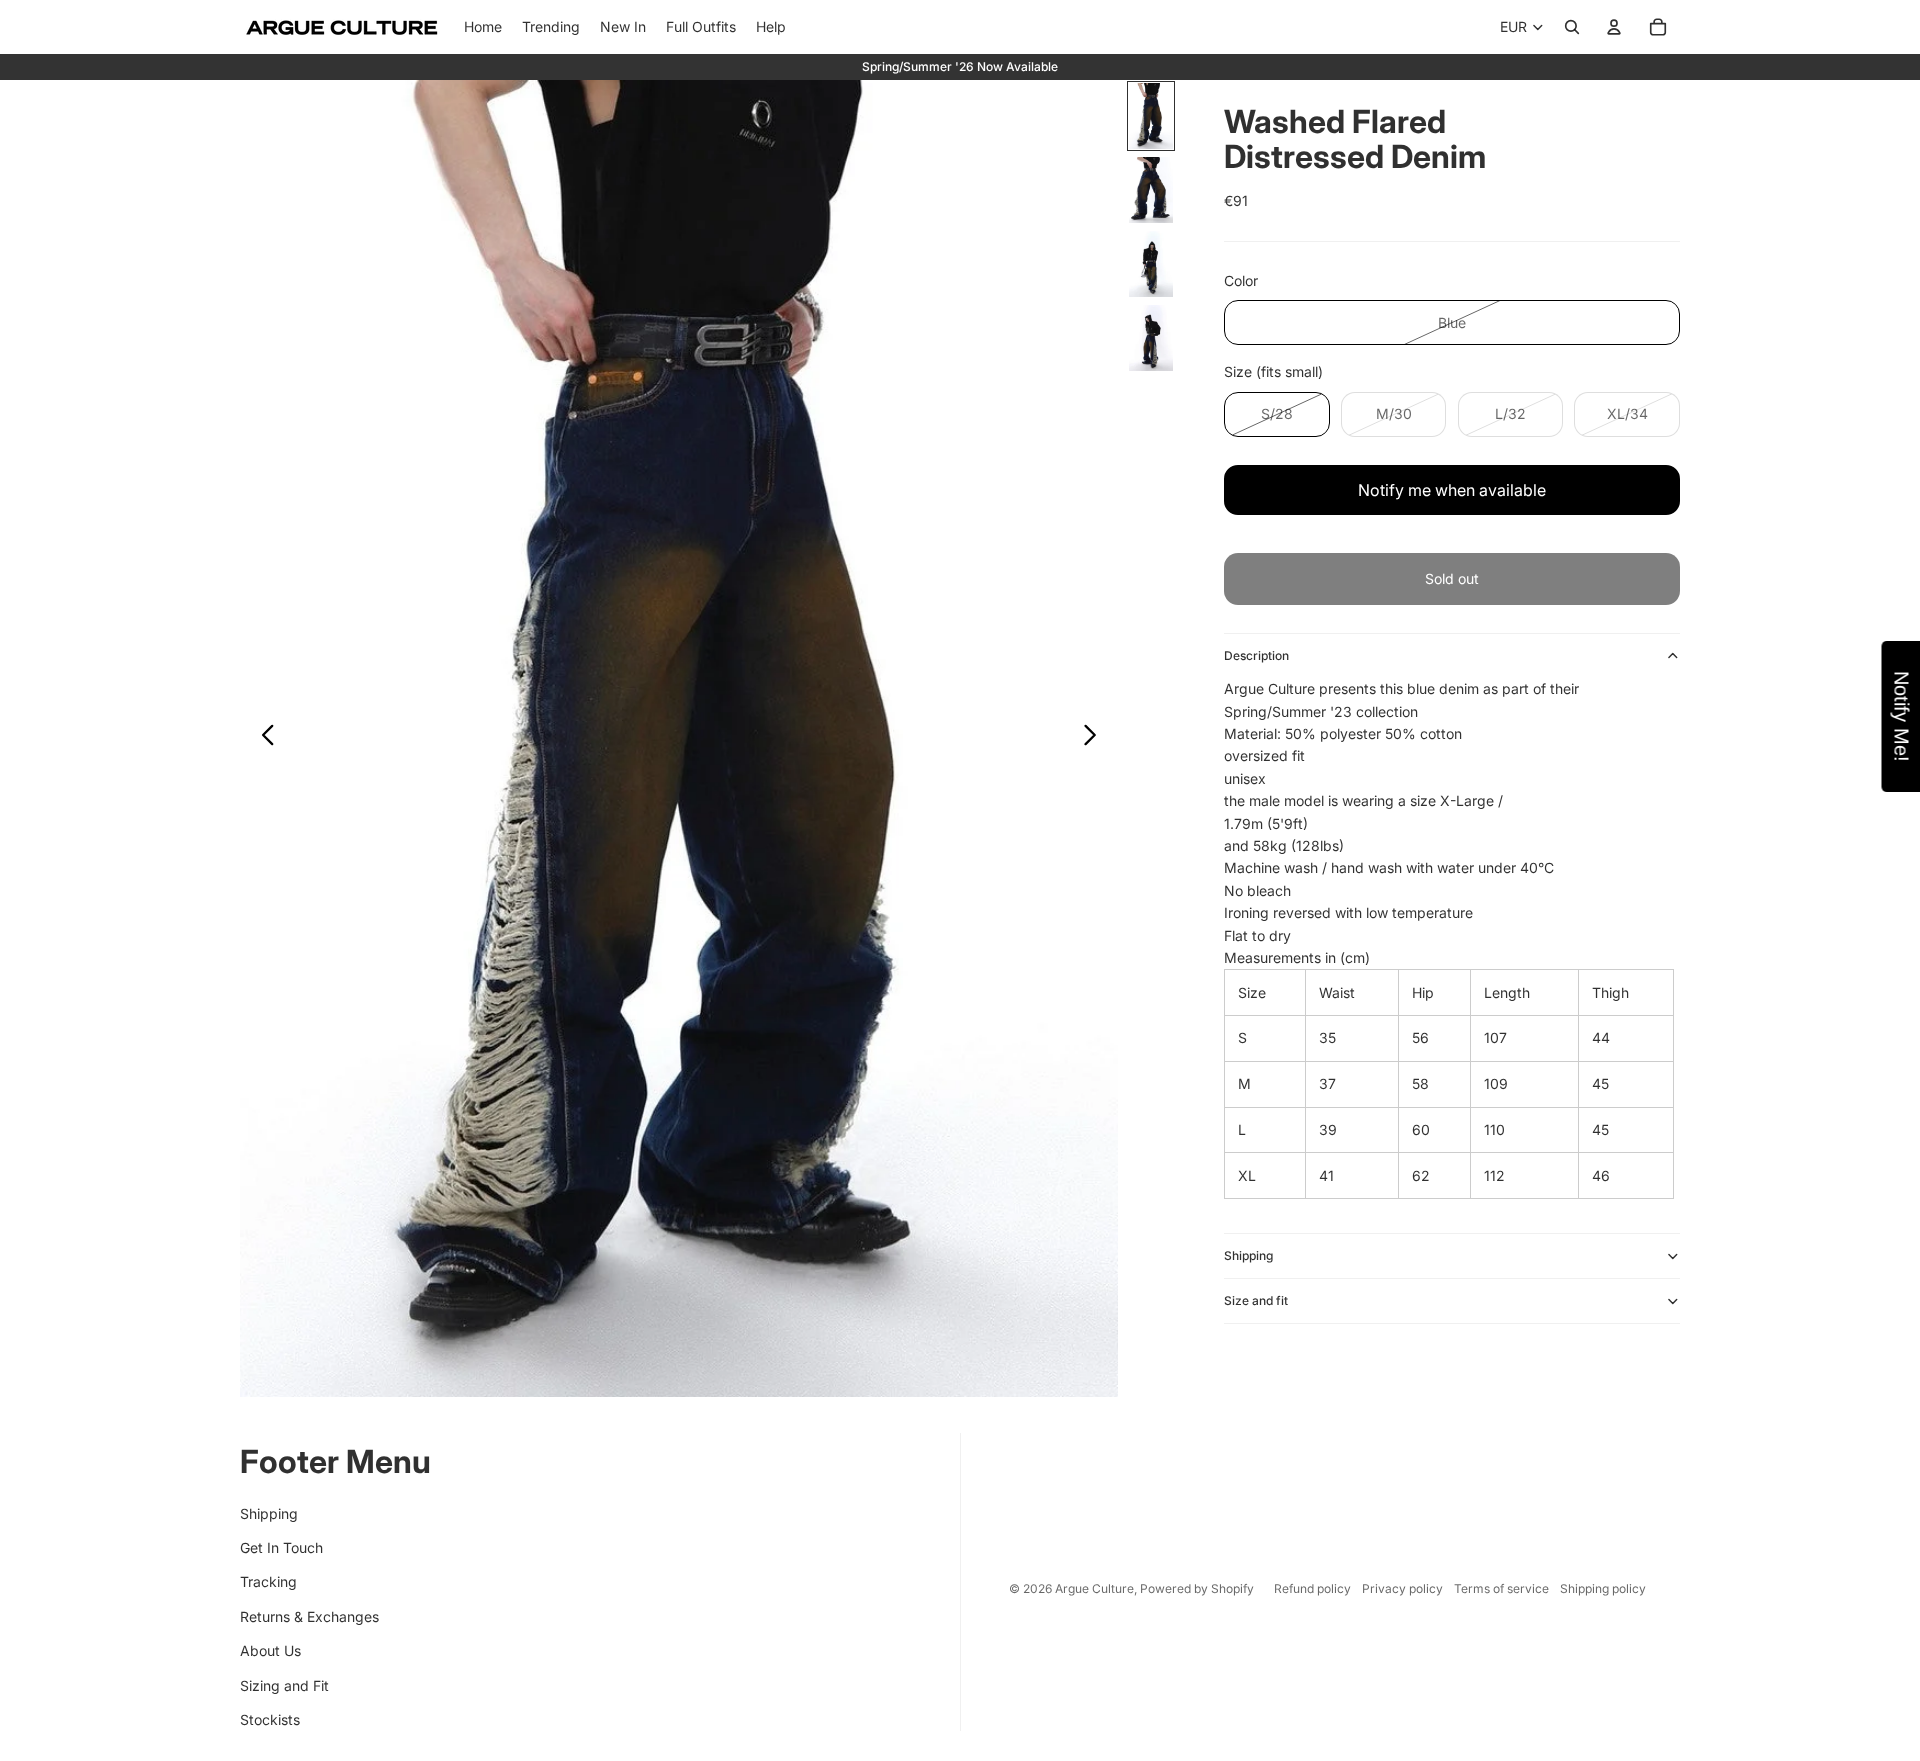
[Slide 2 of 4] (1151, 190)
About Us (270, 1650)
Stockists (270, 1719)
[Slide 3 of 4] (1151, 264)
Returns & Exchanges (309, 1616)
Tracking (268, 1581)
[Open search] (1572, 27)
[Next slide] (1095, 739)
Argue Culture (1094, 1588)
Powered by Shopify (1197, 1588)
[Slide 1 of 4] (1151, 116)
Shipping (1248, 1255)
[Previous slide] (262, 739)
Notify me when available (1452, 490)
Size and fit (1256, 1300)
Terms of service (1501, 1588)
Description (1256, 655)
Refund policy (1312, 1588)
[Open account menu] (1614, 27)
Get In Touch (281, 1547)
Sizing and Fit (284, 1685)
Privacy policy (1402, 1588)
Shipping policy (1603, 1588)
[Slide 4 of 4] (1151, 338)
